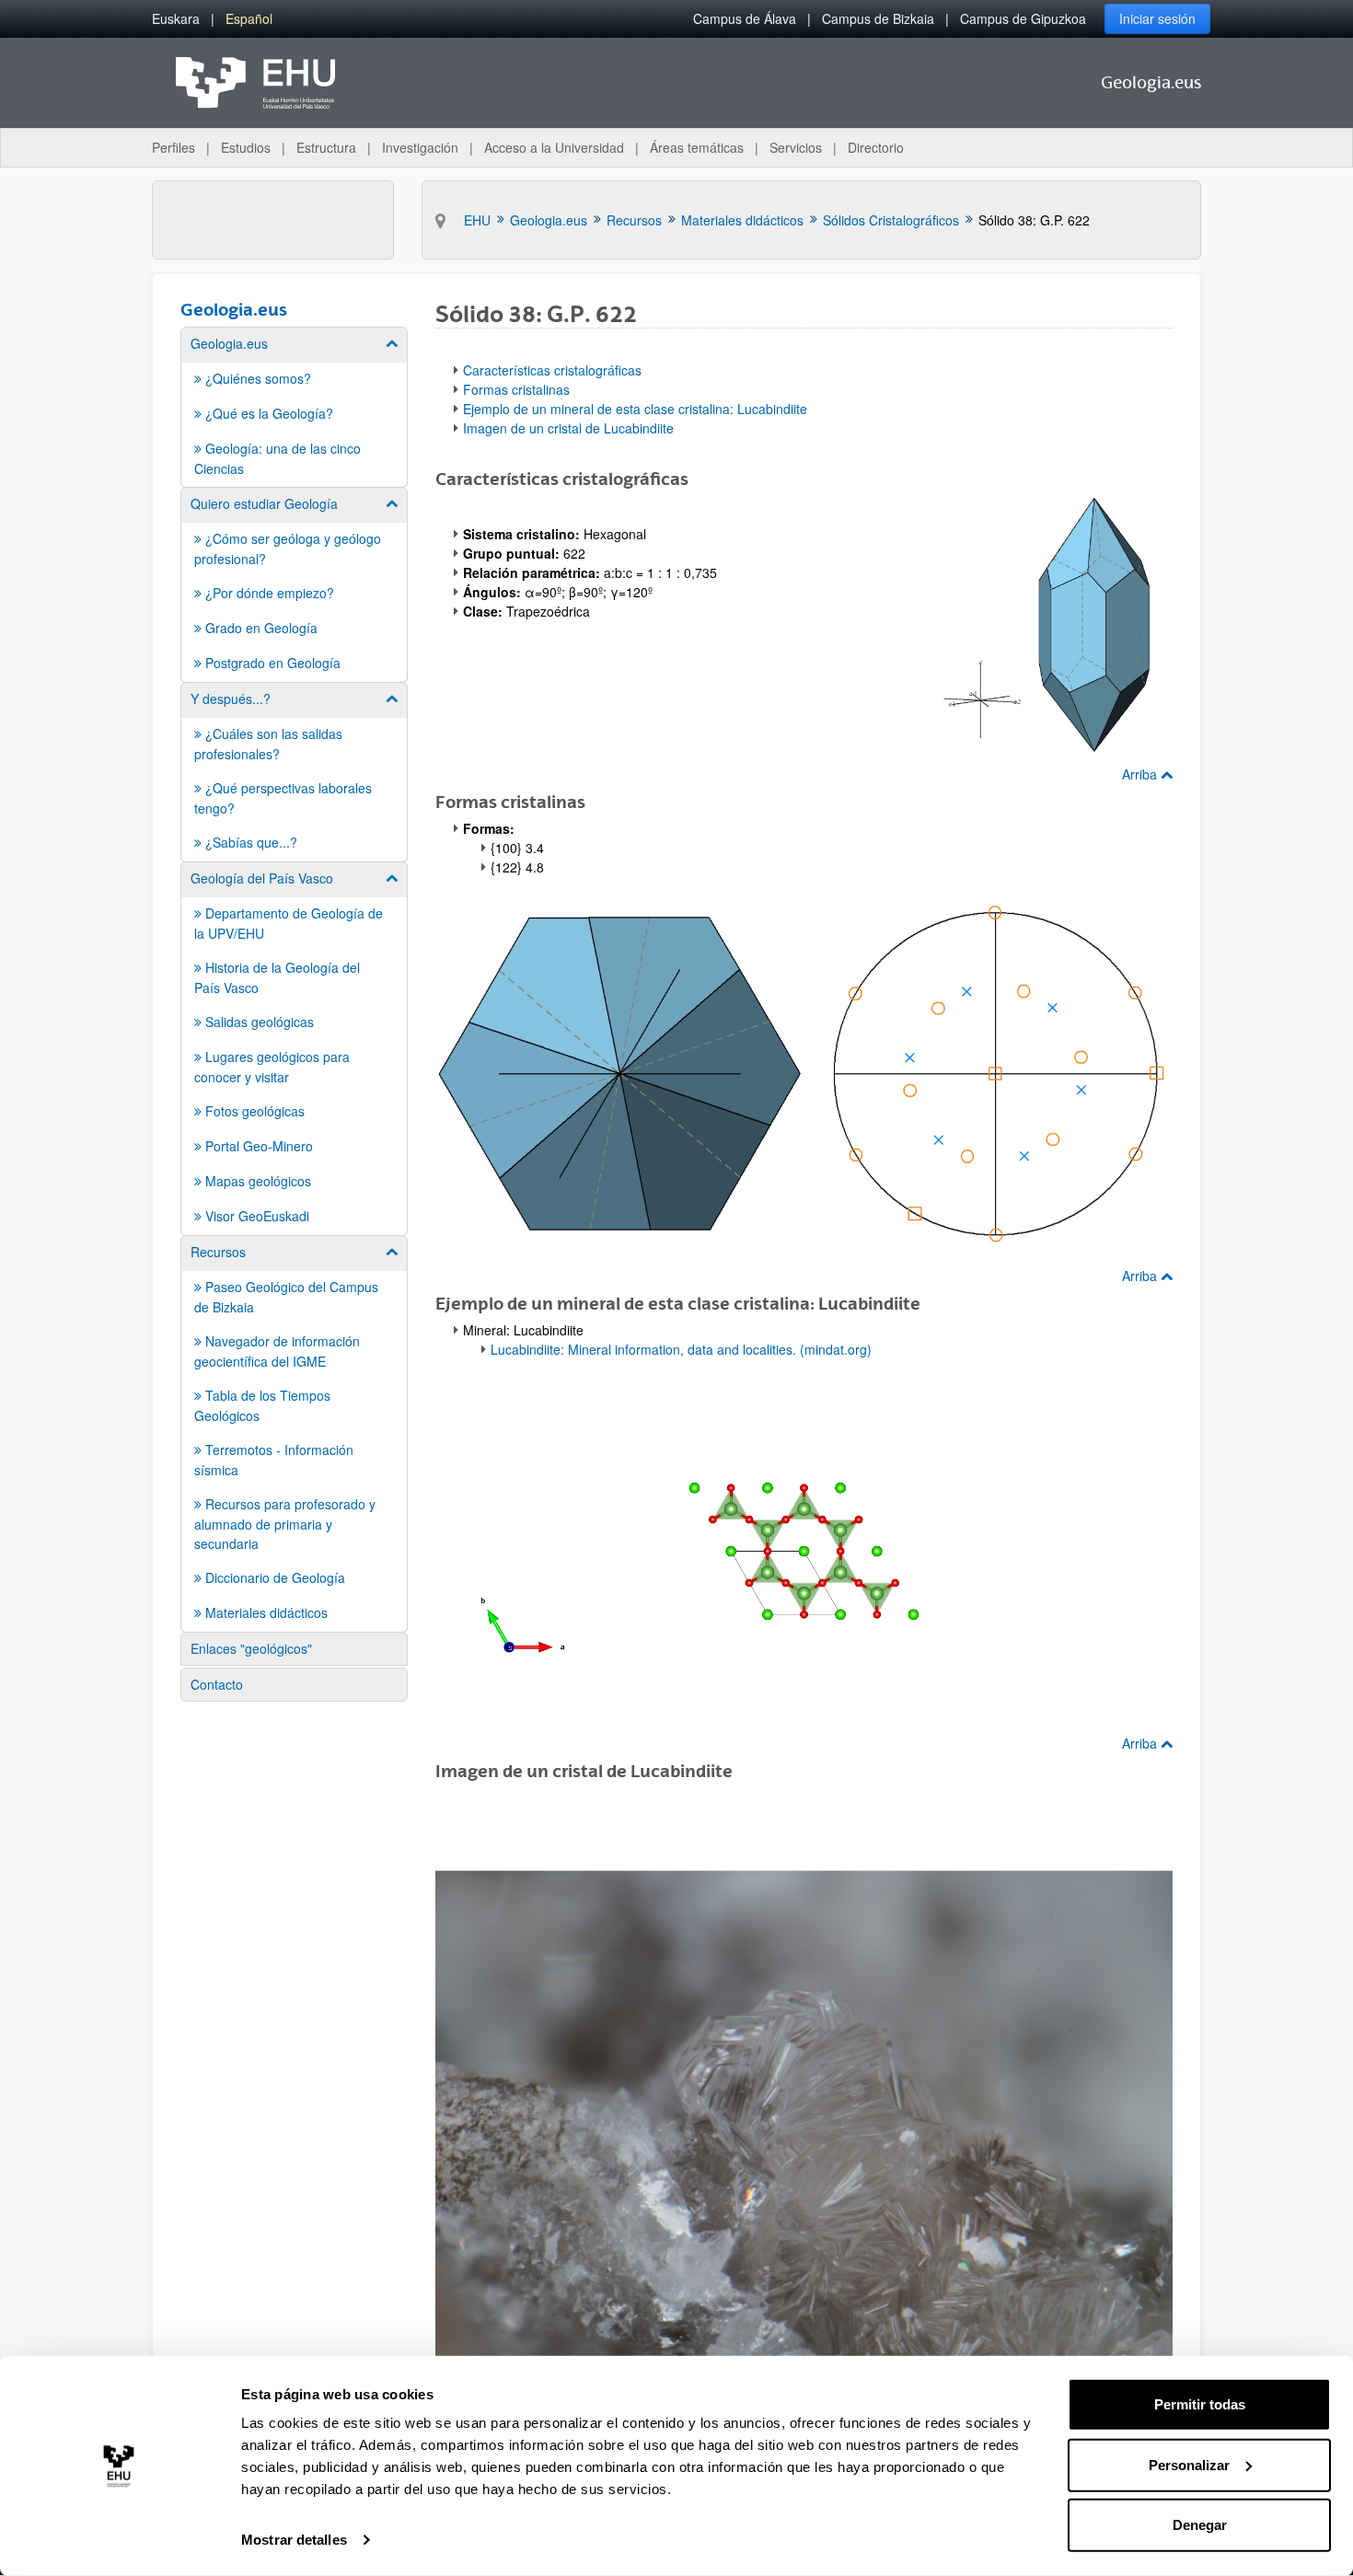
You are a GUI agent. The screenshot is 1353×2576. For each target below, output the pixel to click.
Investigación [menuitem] (420, 147)
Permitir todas (1200, 2404)
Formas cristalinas (516, 389)
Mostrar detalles (294, 2540)
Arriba (1141, 774)
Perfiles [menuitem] (173, 147)
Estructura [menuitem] (326, 147)
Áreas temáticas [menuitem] (697, 147)
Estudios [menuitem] (246, 147)
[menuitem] (176, 19)
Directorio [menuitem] (876, 147)
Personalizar (1189, 2464)
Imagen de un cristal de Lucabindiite (568, 428)
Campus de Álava (745, 18)
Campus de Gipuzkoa (1023, 18)
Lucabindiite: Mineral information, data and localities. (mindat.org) (681, 1349)
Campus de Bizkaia (878, 18)
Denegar (1200, 2525)
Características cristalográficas (552, 370)
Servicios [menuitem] (796, 147)
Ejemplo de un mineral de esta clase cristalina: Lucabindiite (635, 409)
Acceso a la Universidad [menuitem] (554, 147)
